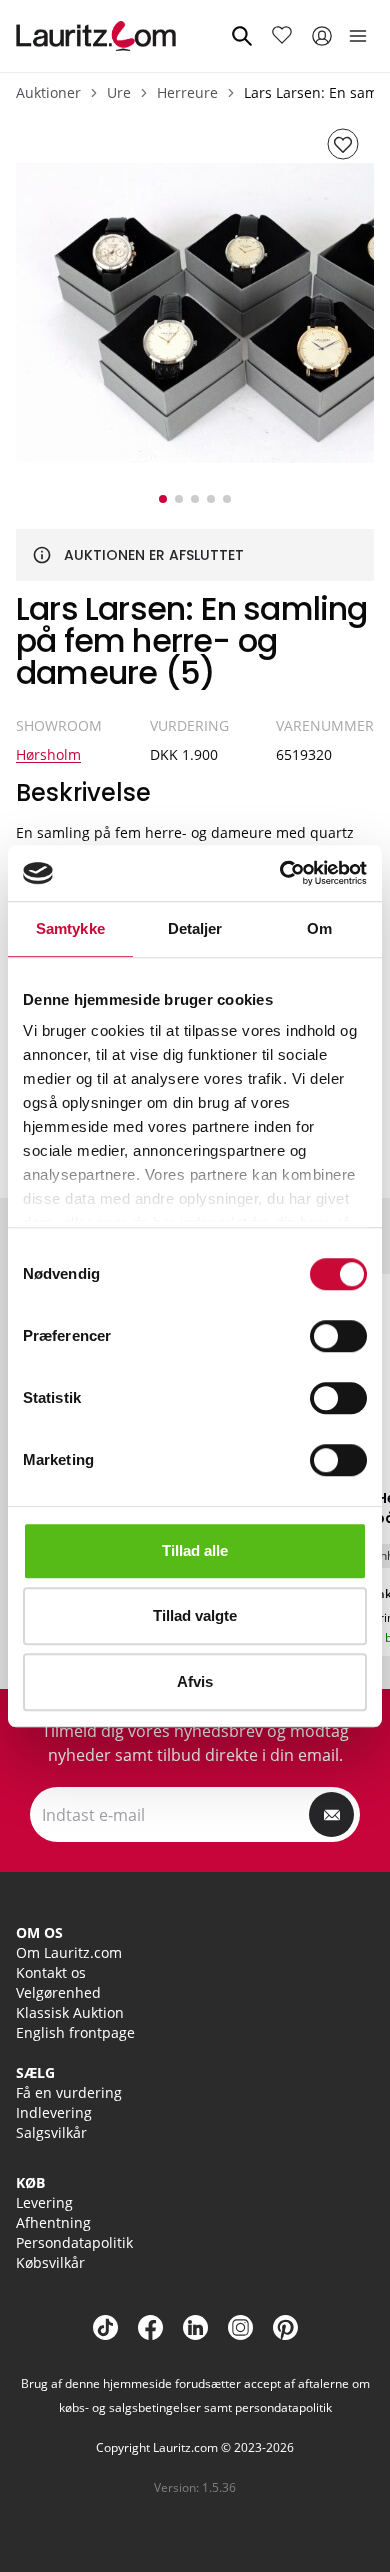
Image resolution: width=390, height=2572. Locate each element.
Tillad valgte (195, 1615)
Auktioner (48, 92)
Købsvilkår (50, 2262)
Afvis (195, 1681)
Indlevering (54, 2112)
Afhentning (53, 2222)
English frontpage (75, 2032)
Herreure (187, 92)
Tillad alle (195, 1550)
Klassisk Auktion (70, 2012)
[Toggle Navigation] (358, 36)
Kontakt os (51, 1972)
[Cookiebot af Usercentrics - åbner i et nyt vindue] (280, 873)
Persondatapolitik (74, 2242)
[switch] (338, 1336)
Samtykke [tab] (70, 928)
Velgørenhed (58, 1992)
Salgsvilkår (51, 2132)
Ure (119, 92)
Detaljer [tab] (195, 928)
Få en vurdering (69, 2092)
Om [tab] (319, 928)
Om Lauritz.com (69, 1952)
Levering (44, 2202)
